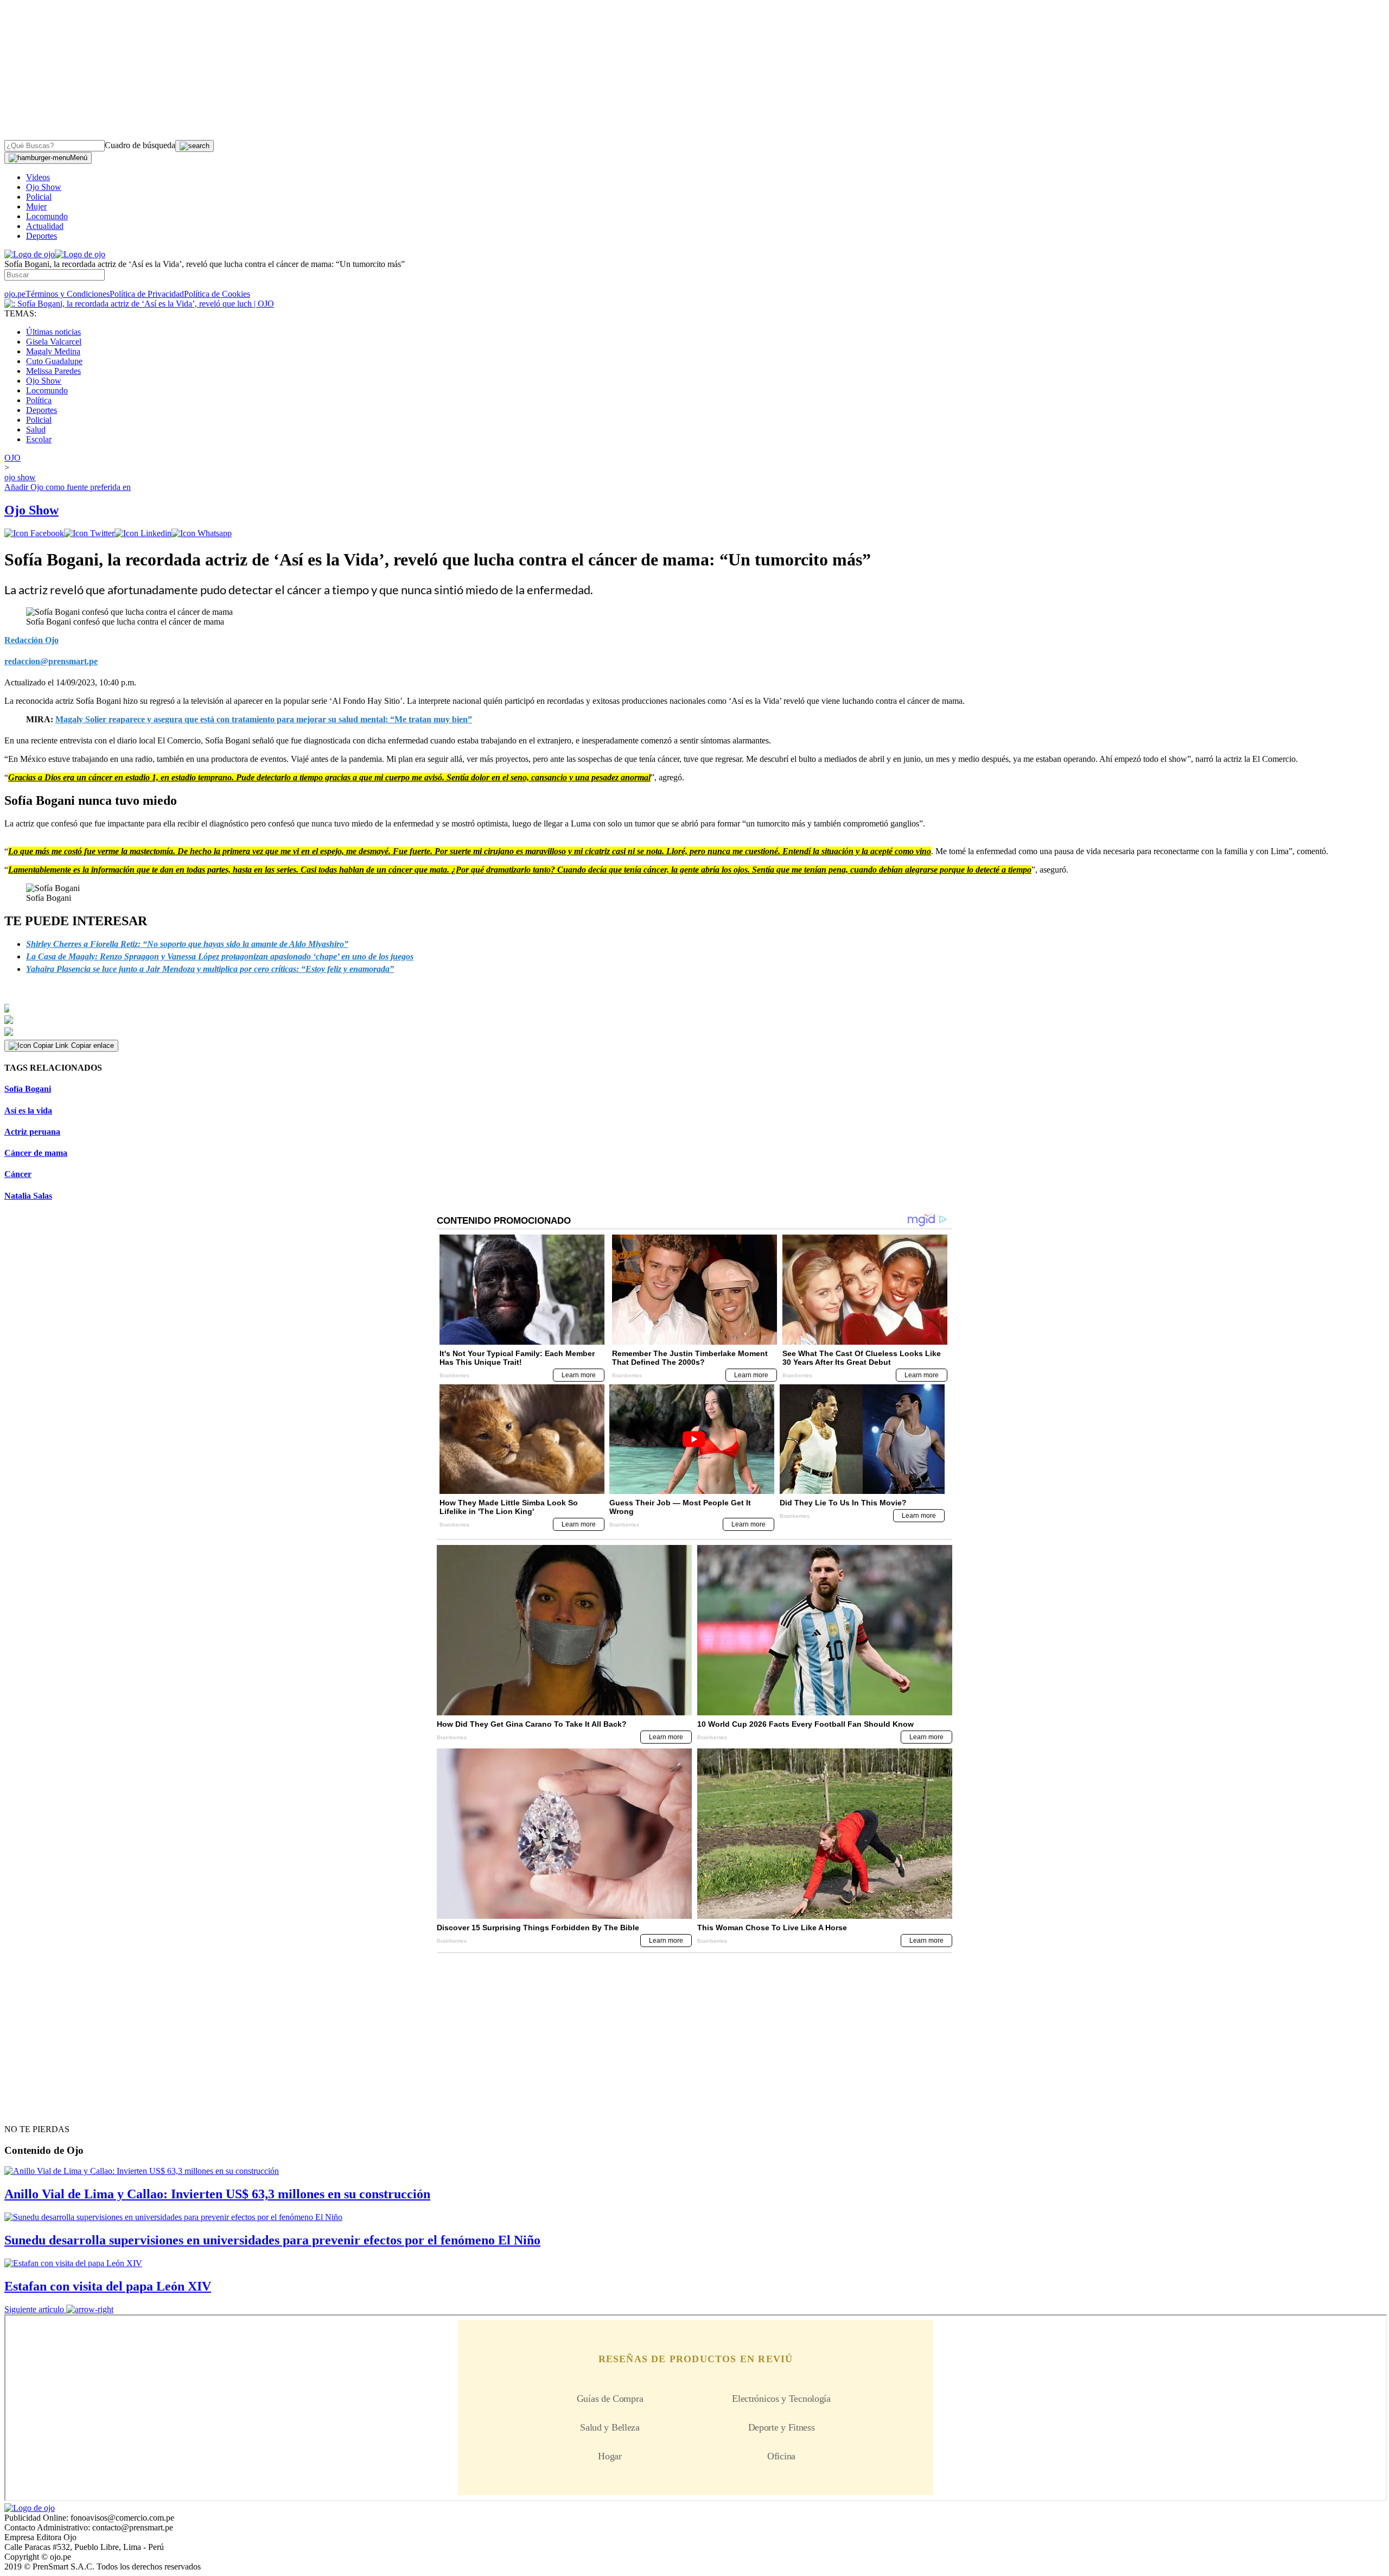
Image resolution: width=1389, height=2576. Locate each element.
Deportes (42, 236)
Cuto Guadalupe (54, 361)
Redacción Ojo (31, 640)
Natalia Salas (28, 1196)
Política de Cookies (217, 294)
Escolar (39, 439)
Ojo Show (44, 187)
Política (39, 400)
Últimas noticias (53, 332)
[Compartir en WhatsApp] (202, 533)
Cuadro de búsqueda (140, 145)
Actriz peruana (32, 1132)
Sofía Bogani (28, 1089)
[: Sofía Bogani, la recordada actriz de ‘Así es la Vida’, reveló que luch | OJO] (139, 304)
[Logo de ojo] (30, 254)
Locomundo (47, 216)
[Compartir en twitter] (89, 533)
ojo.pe (15, 294)
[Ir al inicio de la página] (29, 2110)
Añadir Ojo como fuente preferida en (68, 487)
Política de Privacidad (147, 294)
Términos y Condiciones (68, 294)
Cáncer (18, 1174)
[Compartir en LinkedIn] (143, 533)
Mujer (36, 206)
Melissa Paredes (53, 371)
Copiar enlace (93, 1045)
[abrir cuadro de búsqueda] (195, 146)
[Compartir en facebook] (34, 533)
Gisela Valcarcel (54, 342)
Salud (36, 430)
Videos (38, 177)
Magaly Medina (53, 351)
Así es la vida (28, 1111)
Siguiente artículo (34, 2309)
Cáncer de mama (36, 1153)
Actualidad (45, 226)
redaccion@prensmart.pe (51, 661)
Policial (39, 197)
